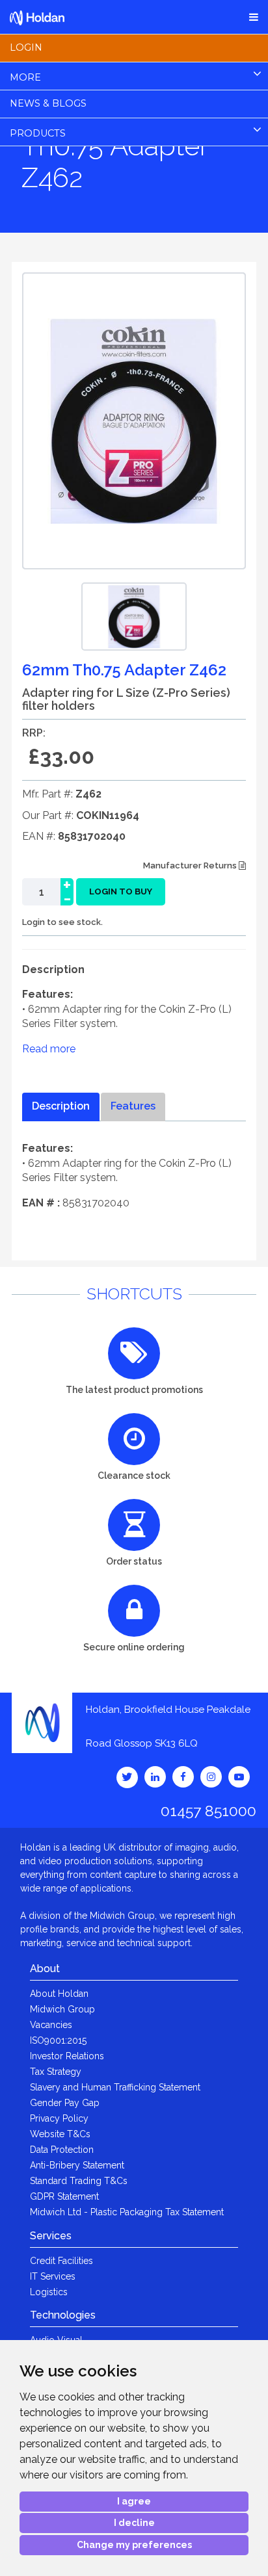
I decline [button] (134, 2523)
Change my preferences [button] (134, 2545)
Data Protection (62, 2150)
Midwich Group (62, 2009)
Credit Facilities (61, 2261)
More (25, 77)
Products (38, 133)
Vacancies (51, 2025)
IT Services (53, 2276)
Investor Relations (67, 2056)
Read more (49, 1049)
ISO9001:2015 (58, 2040)
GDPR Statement (64, 2196)
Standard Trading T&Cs (79, 2181)
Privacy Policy (59, 2118)
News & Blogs (48, 103)
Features (133, 1106)
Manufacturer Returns (191, 865)
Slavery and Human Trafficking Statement (115, 2087)
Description (61, 1106)
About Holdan (59, 1994)
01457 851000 (208, 1811)
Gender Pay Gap (65, 2103)
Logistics (49, 2292)
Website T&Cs (60, 2134)
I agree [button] (134, 2501)
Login (26, 47)
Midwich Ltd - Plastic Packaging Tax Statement (127, 2212)
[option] (134, 617)
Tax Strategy (56, 2072)
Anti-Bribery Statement (77, 2165)
